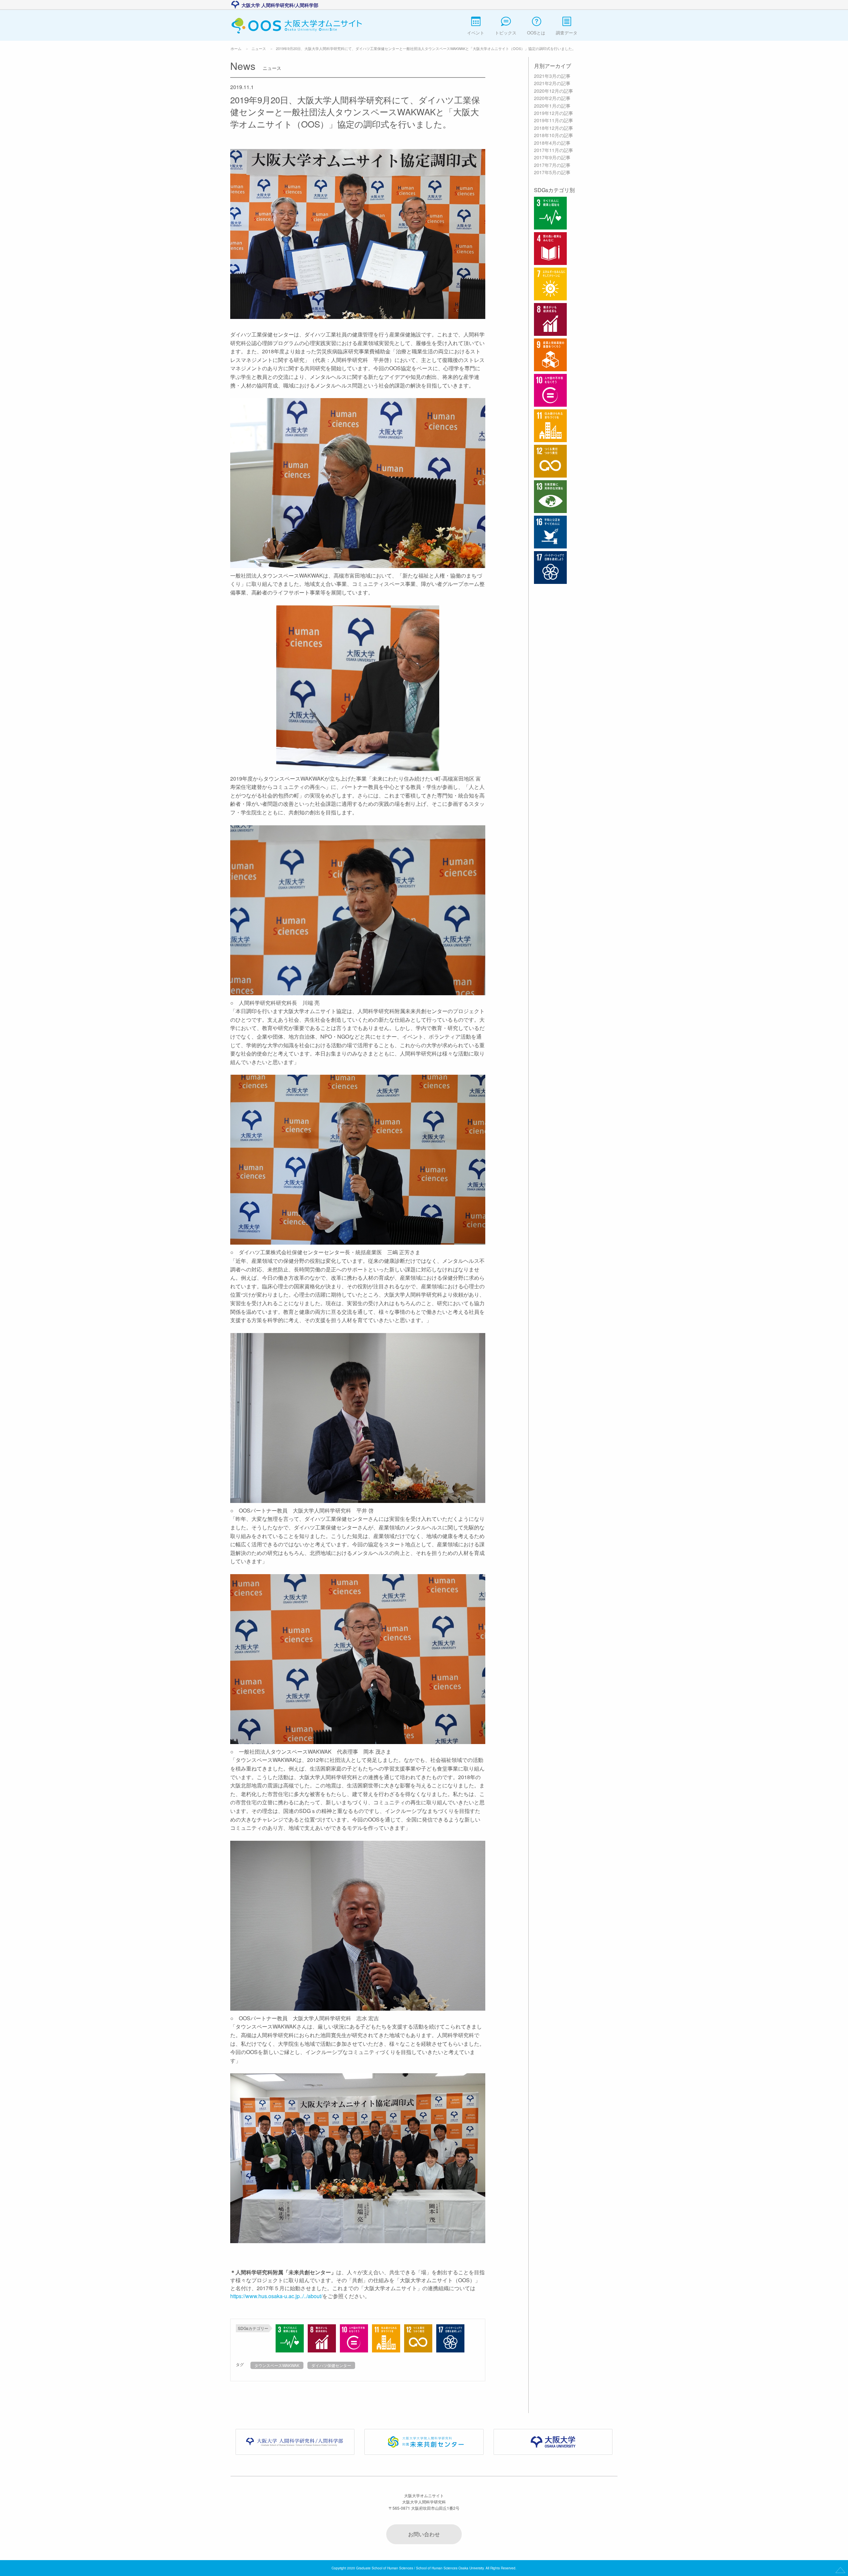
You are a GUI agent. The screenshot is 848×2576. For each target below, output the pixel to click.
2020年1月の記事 (552, 106)
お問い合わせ (424, 2534)
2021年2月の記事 (552, 83)
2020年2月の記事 (552, 98)
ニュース (259, 48)
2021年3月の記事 (552, 76)
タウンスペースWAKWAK (277, 2365)
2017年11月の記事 (554, 150)
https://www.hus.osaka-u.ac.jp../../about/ (276, 2296)
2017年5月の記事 (552, 172)
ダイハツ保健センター (331, 2365)
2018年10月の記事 (554, 135)
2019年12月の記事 (554, 113)
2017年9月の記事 (552, 157)
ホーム (236, 48)
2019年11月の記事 (554, 120)
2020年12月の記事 (554, 91)
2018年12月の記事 (554, 128)
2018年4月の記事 (552, 143)
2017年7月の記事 (552, 165)
